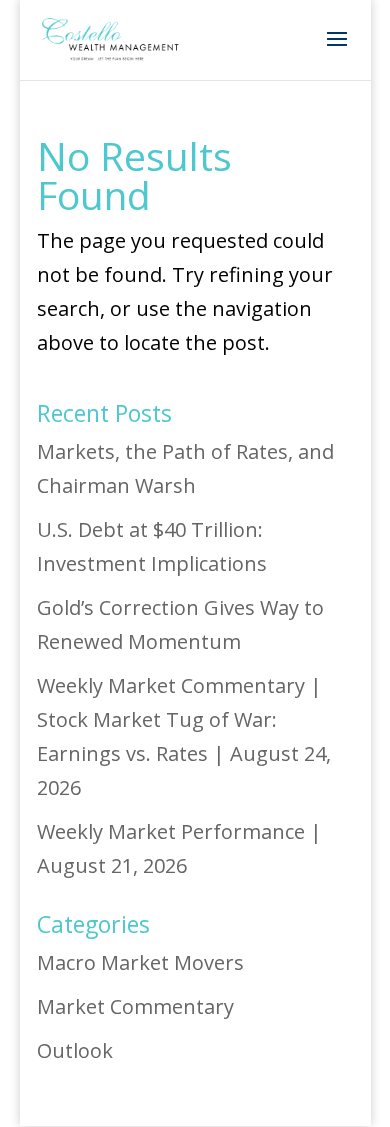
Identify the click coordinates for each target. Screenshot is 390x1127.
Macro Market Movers (140, 962)
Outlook (75, 1050)
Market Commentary (135, 1006)
